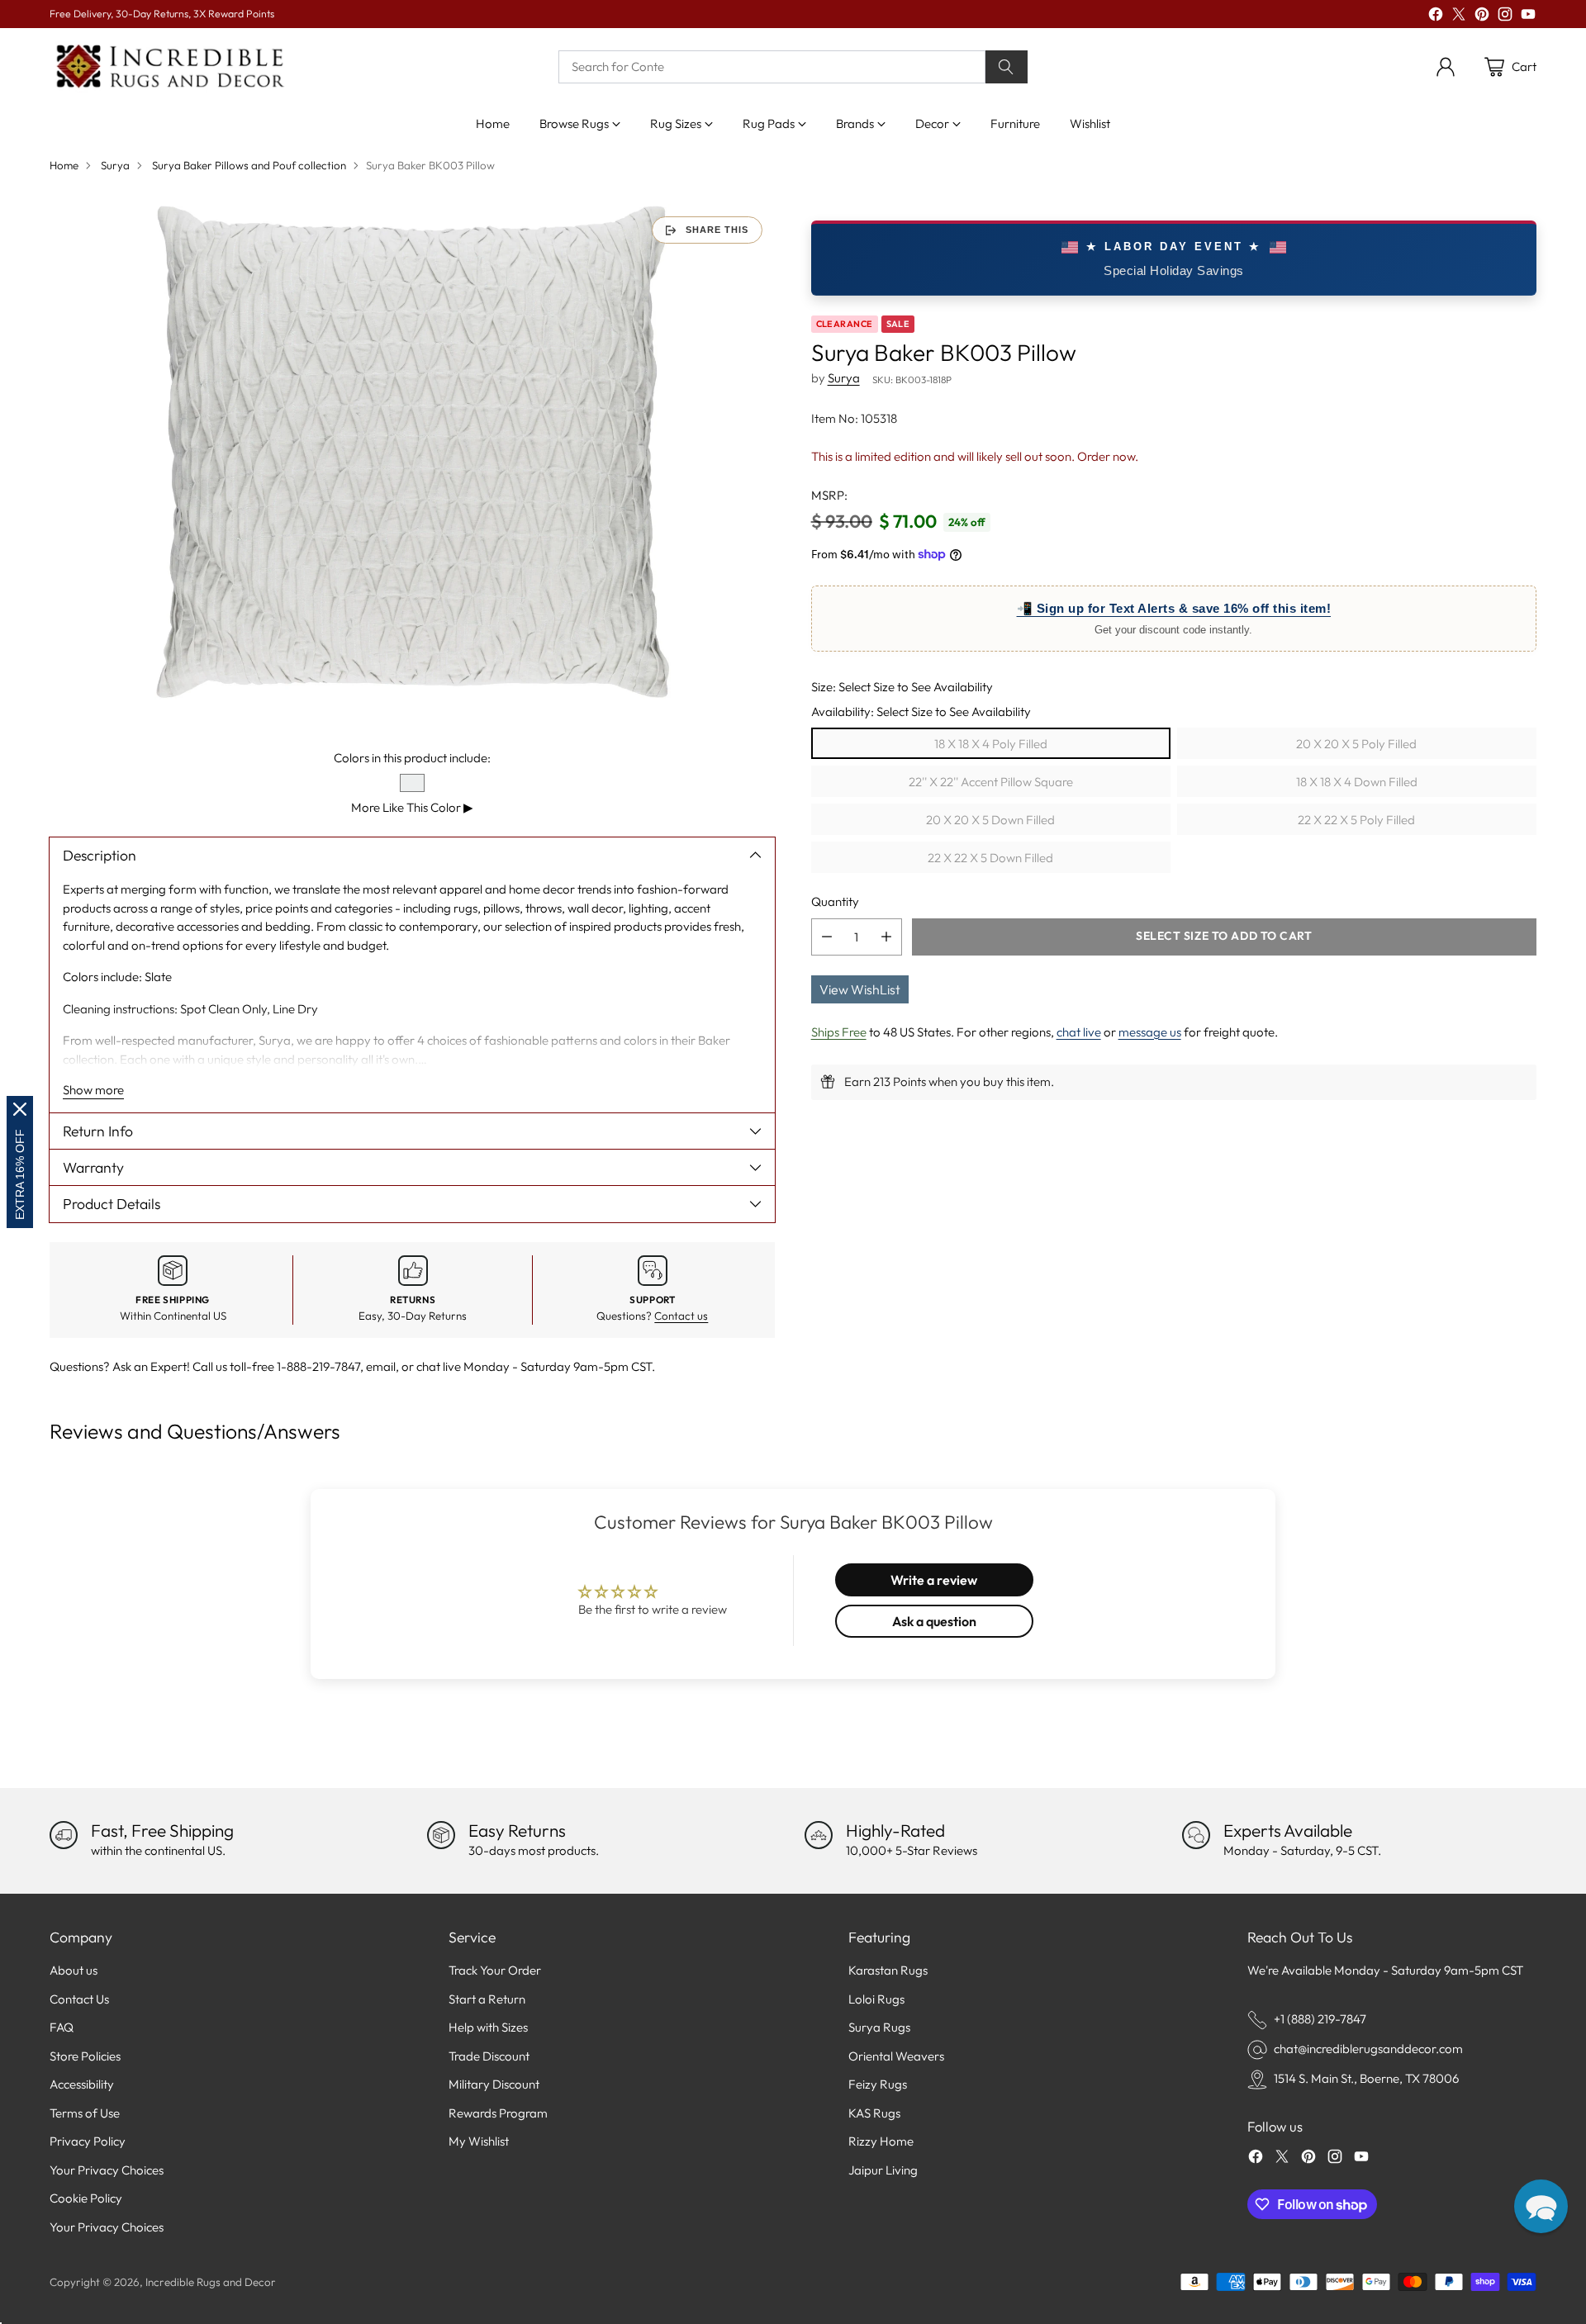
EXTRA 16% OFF (20, 1174)
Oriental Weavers (896, 2056)
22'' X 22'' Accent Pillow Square (991, 781)
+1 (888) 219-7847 (1320, 2019)
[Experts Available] (1196, 1835)
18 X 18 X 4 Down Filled (1357, 781)
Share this (717, 230)
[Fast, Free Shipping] (64, 1835)
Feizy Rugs (878, 2084)
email (381, 1366)
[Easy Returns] (441, 1835)
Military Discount (494, 2084)
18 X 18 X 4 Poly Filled (991, 743)
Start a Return (487, 1999)
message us (1150, 1031)
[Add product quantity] (886, 936)
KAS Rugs (874, 2113)
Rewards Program (498, 2113)
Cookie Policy (86, 2198)
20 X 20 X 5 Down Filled (990, 819)
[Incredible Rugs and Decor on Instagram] (1505, 17)
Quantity (835, 901)
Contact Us (79, 1999)
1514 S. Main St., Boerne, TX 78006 (1366, 2078)
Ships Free (839, 1031)
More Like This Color (412, 807)
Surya (115, 165)
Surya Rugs (879, 2027)
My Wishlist (479, 2141)
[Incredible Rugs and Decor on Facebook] (1436, 17)
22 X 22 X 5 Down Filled (990, 857)
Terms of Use (85, 2113)
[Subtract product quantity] (827, 936)
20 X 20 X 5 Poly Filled (1356, 743)
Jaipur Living (883, 2170)
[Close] (20, 1109)
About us (74, 1970)
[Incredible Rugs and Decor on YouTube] (1528, 17)
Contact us (681, 1316)
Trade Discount (489, 2056)
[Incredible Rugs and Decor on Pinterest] (1482, 17)
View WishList (860, 989)
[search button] (1007, 67)
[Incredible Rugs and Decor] (169, 67)
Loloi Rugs (876, 1999)
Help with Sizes (488, 2027)
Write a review (934, 1580)
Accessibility (82, 2084)
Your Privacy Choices (107, 2170)
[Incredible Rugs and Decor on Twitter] (1459, 17)
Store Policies (85, 2056)
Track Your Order (495, 1970)
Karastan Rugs (888, 1970)
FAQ (62, 2027)
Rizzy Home (881, 2141)
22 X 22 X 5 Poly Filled (1356, 819)
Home (64, 165)
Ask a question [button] (934, 1621)
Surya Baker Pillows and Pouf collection (249, 165)
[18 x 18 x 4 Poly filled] (412, 452)
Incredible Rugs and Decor (211, 2282)
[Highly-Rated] (819, 1835)
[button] (1541, 2206)
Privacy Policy (88, 2141)
